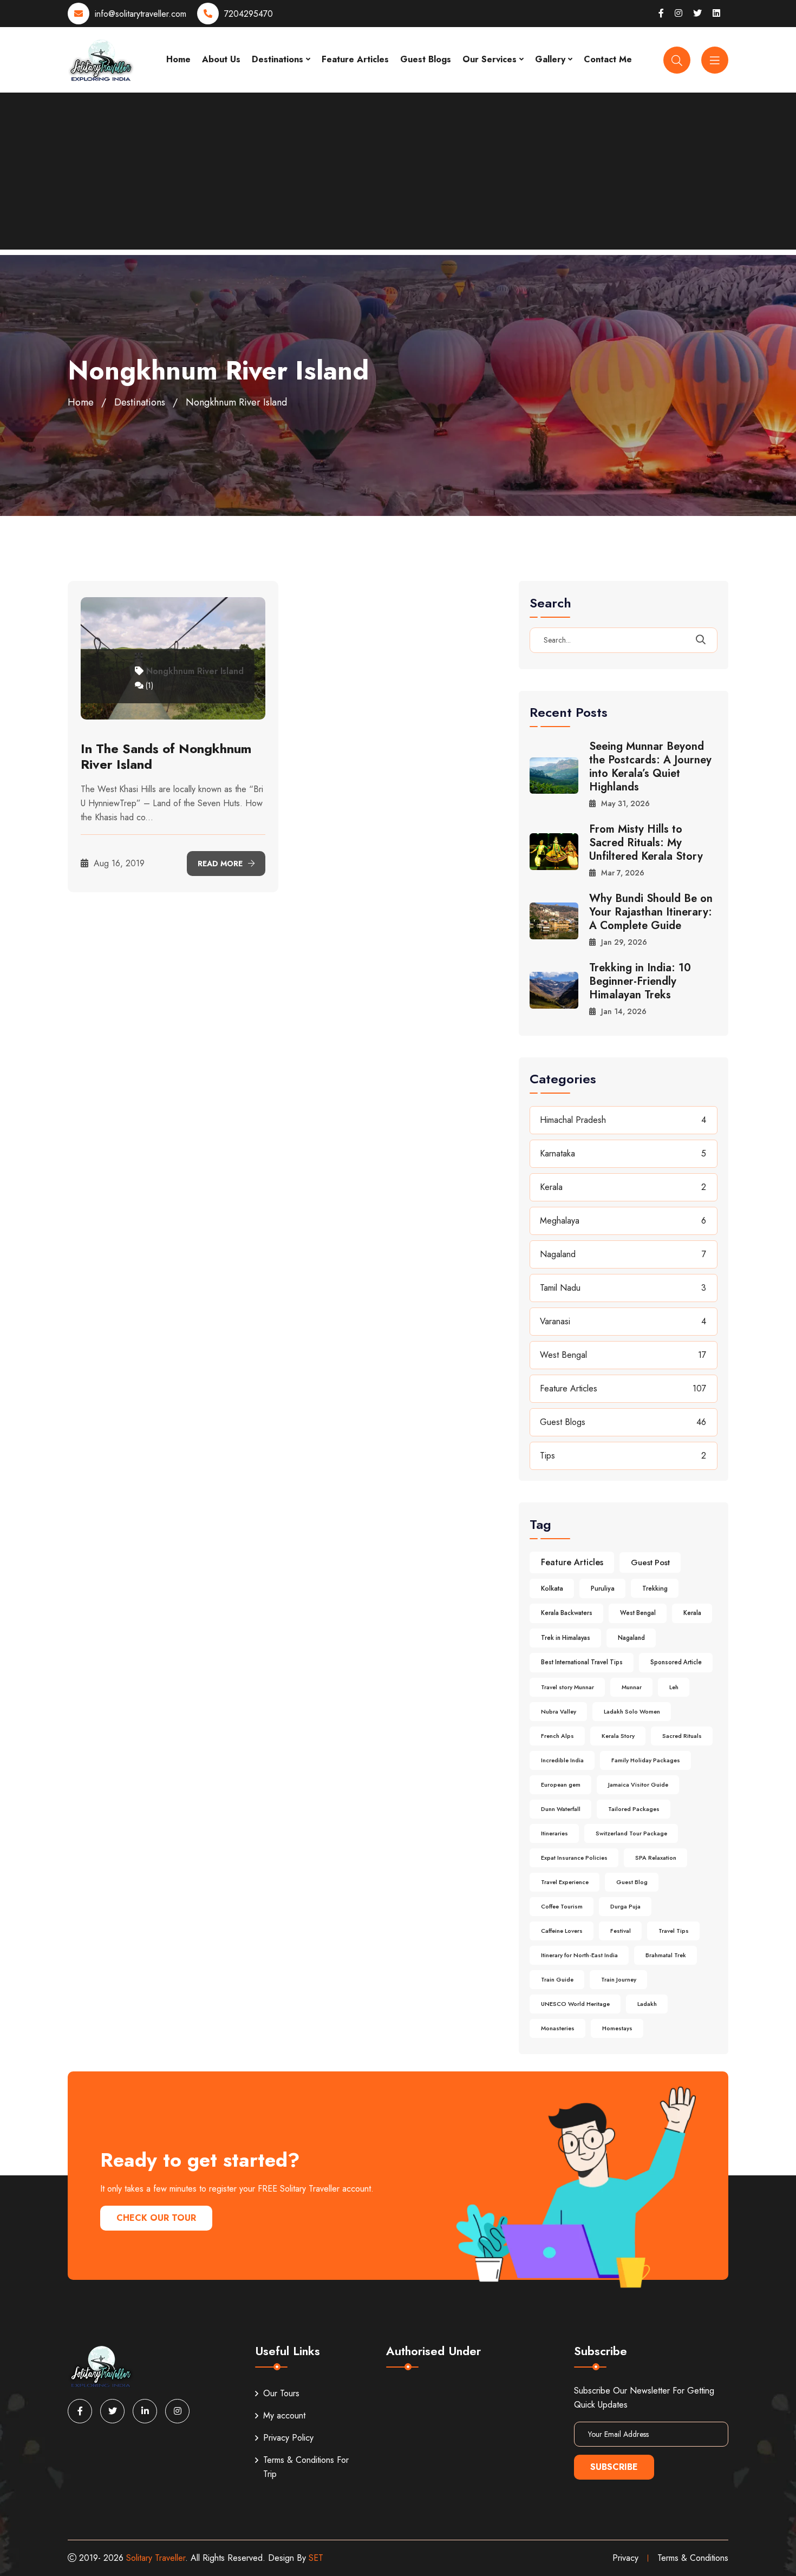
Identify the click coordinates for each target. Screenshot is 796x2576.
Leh (674, 1687)
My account (284, 2415)
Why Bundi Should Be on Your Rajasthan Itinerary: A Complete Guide (651, 912)
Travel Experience (565, 1882)
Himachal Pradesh (573, 1120)
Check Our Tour (156, 2218)
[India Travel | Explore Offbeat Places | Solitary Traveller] (101, 59)
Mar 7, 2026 (623, 873)
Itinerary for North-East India (579, 1955)
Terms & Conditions (693, 2558)
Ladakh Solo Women (632, 1711)
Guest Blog (632, 1882)
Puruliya (603, 1588)
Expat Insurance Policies (574, 1858)
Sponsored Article (676, 1662)
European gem (561, 1784)
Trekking (655, 1588)
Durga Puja (625, 1906)
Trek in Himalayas (566, 1638)
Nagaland (558, 1254)
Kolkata (552, 1588)
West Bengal (563, 1355)
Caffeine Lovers (562, 1931)
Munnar (632, 1687)
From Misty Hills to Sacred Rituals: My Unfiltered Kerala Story (646, 843)
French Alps (557, 1736)
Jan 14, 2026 (624, 1011)
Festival (621, 1931)
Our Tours (281, 2393)
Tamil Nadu (560, 1288)
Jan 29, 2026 (624, 942)
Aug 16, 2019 (118, 863)
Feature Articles (355, 59)
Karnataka (557, 1153)
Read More (221, 864)
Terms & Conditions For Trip (306, 2467)
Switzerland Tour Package (631, 1833)
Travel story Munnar (567, 1687)
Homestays (617, 2028)
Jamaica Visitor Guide (638, 1784)
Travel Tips (674, 1931)
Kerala (551, 1187)
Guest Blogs (426, 59)
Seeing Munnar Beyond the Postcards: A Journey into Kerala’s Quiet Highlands (650, 767)
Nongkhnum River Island (195, 671)
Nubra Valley (559, 1711)
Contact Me (608, 59)
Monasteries (558, 2028)
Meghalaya (560, 1221)
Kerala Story (618, 1736)
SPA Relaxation (656, 1858)
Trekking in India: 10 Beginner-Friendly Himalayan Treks (640, 981)
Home (178, 59)
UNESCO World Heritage (575, 2004)
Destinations (278, 59)
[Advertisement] (398, 174)
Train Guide (557, 1979)
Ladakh (647, 2004)
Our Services (490, 59)
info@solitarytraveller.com (141, 14)
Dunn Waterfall (561, 1809)
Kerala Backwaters (567, 1613)
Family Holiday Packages (646, 1760)
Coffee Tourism (562, 1906)
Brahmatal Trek (666, 1955)
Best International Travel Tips (582, 1662)
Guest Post (650, 1562)
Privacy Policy (288, 2438)
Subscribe (614, 2467)
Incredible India (562, 1760)
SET (316, 2558)
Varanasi (555, 1321)
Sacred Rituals (682, 1736)
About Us (221, 59)
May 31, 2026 (625, 803)
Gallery (550, 59)
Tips (547, 1456)
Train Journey (619, 1979)
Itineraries (554, 1833)
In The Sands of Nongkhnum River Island (166, 756)
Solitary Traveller (156, 2558)
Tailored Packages (634, 1809)
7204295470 (249, 14)
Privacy (625, 2558)
